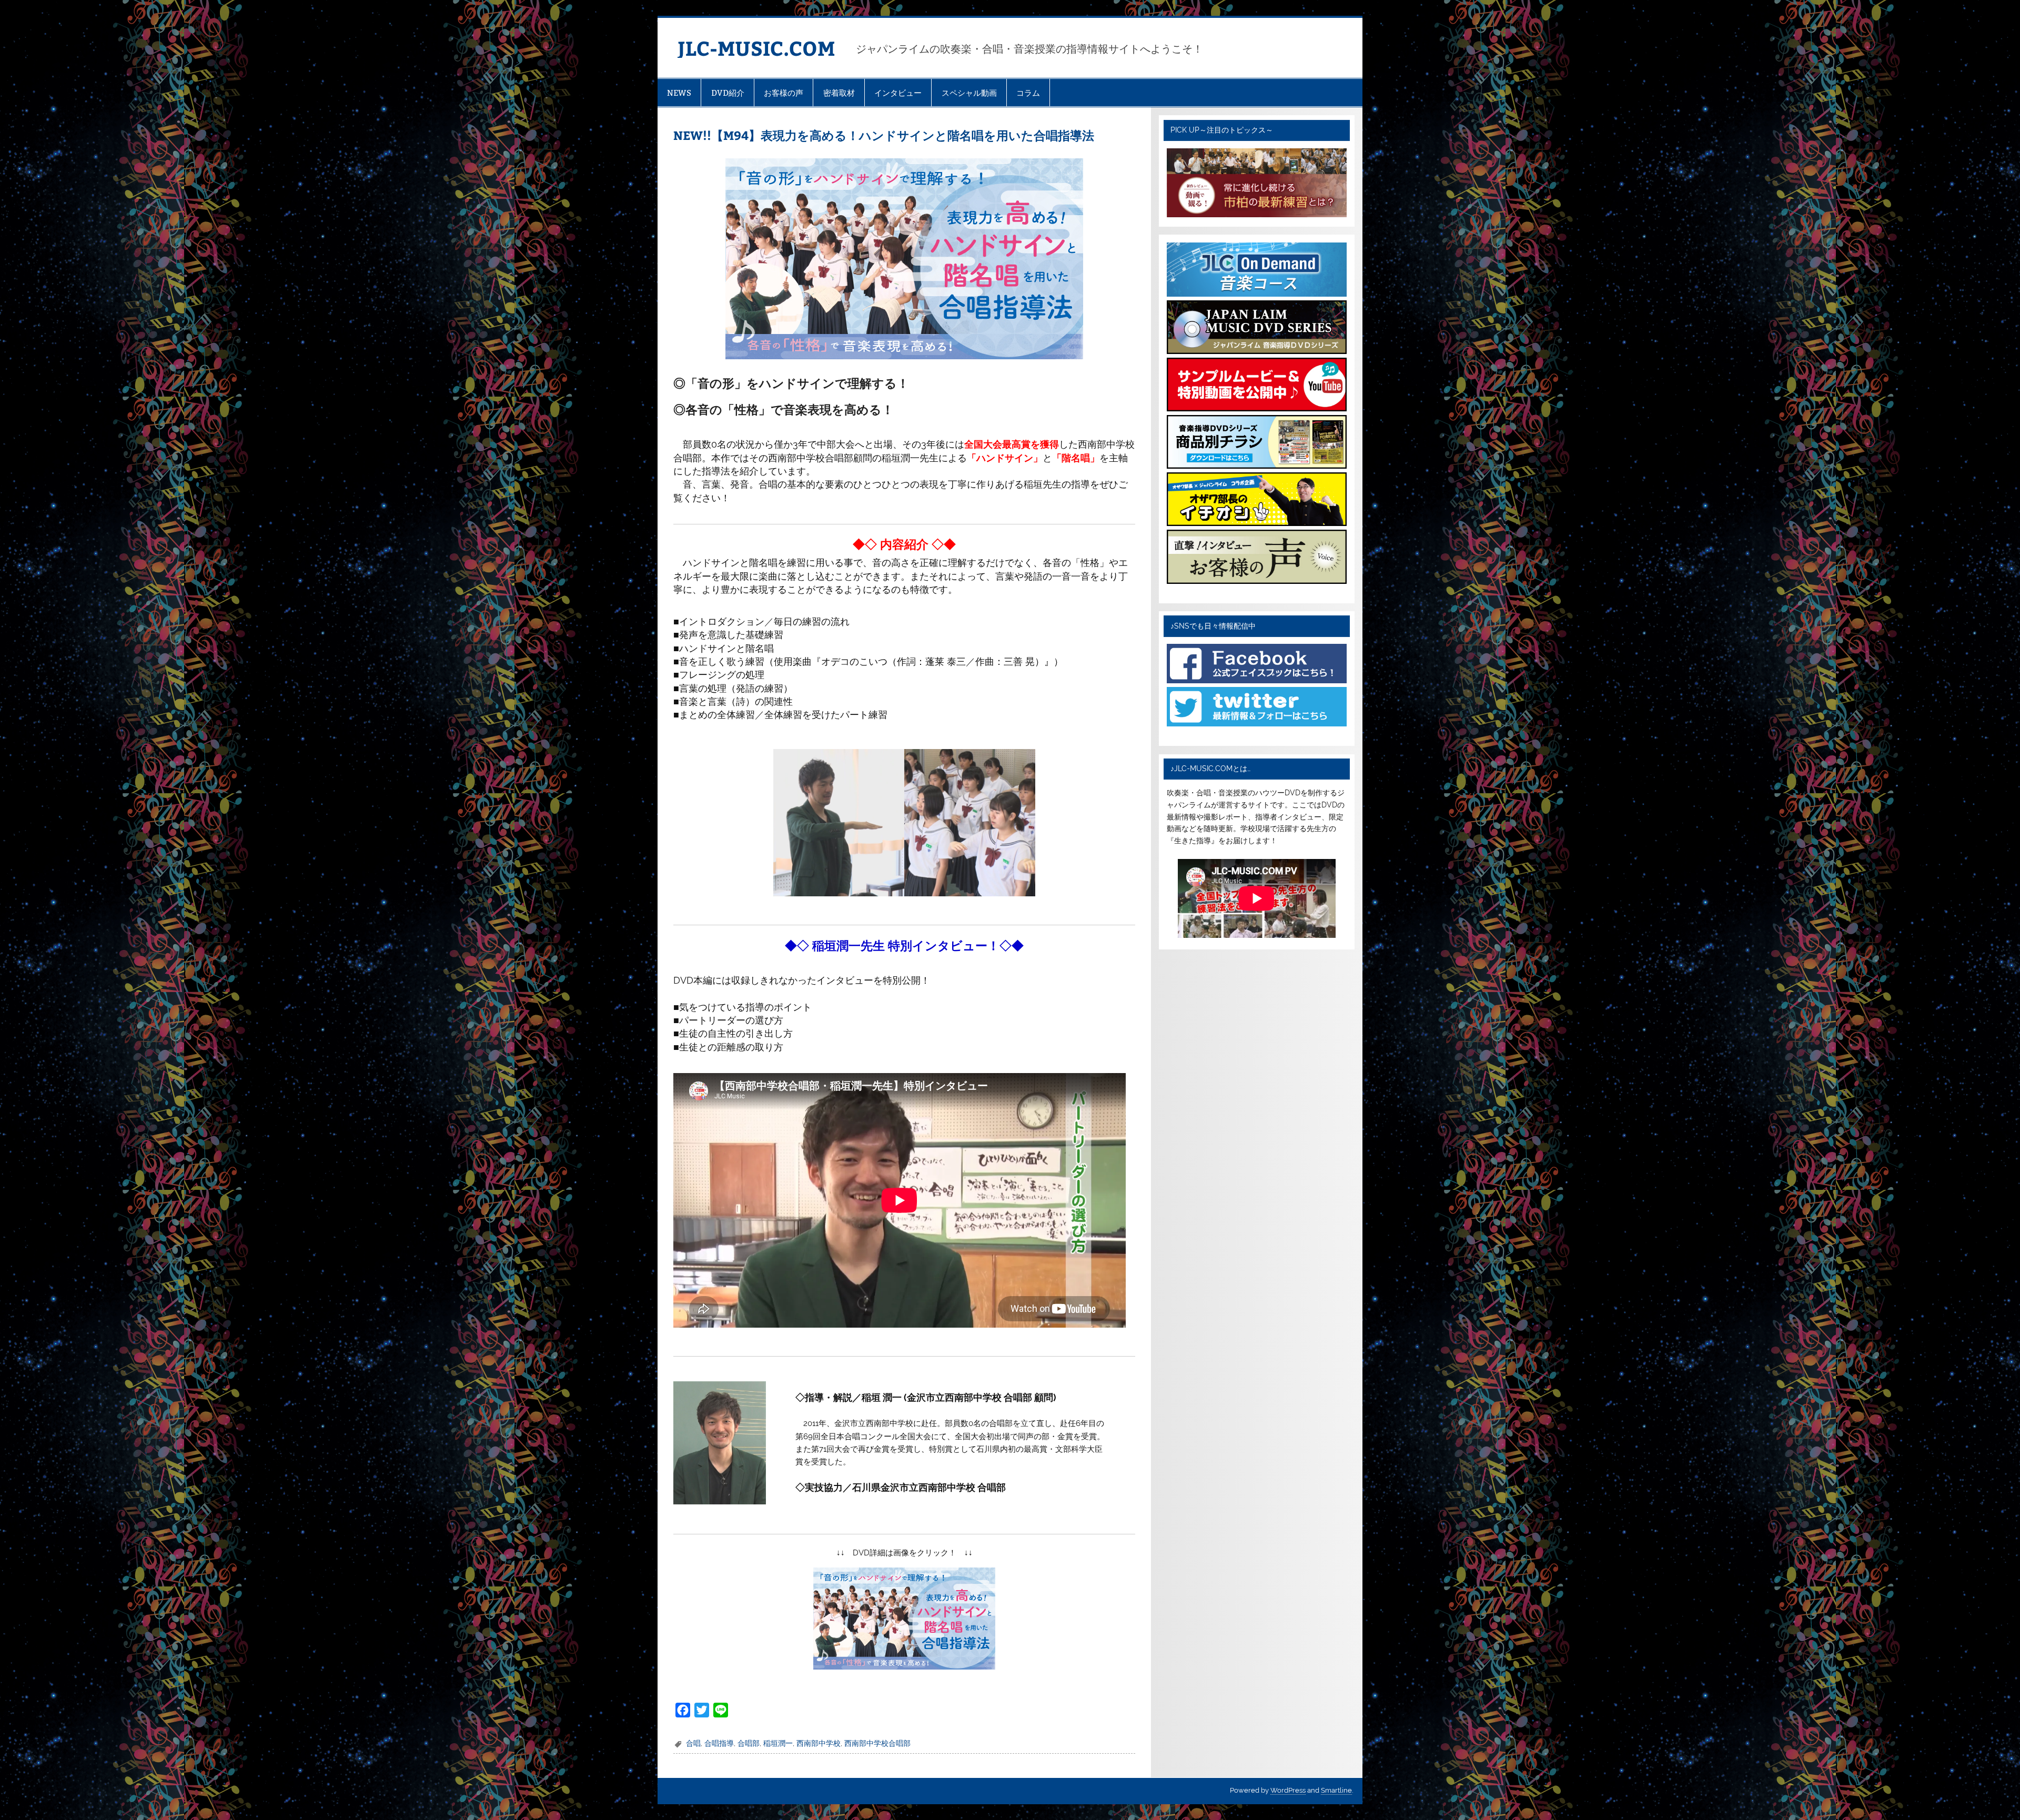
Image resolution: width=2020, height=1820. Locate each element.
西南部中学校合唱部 (877, 1743)
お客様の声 (784, 93)
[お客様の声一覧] (1256, 581)
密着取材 (839, 93)
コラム (1028, 93)
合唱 (693, 1743)
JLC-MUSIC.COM (756, 48)
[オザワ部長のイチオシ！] (1256, 523)
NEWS (679, 93)
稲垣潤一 (778, 1743)
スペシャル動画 (969, 93)
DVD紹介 (728, 93)
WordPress (1288, 1790)
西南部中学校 (819, 1743)
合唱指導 (719, 1743)
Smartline (1336, 1790)
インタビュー (898, 93)
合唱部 (749, 1743)
